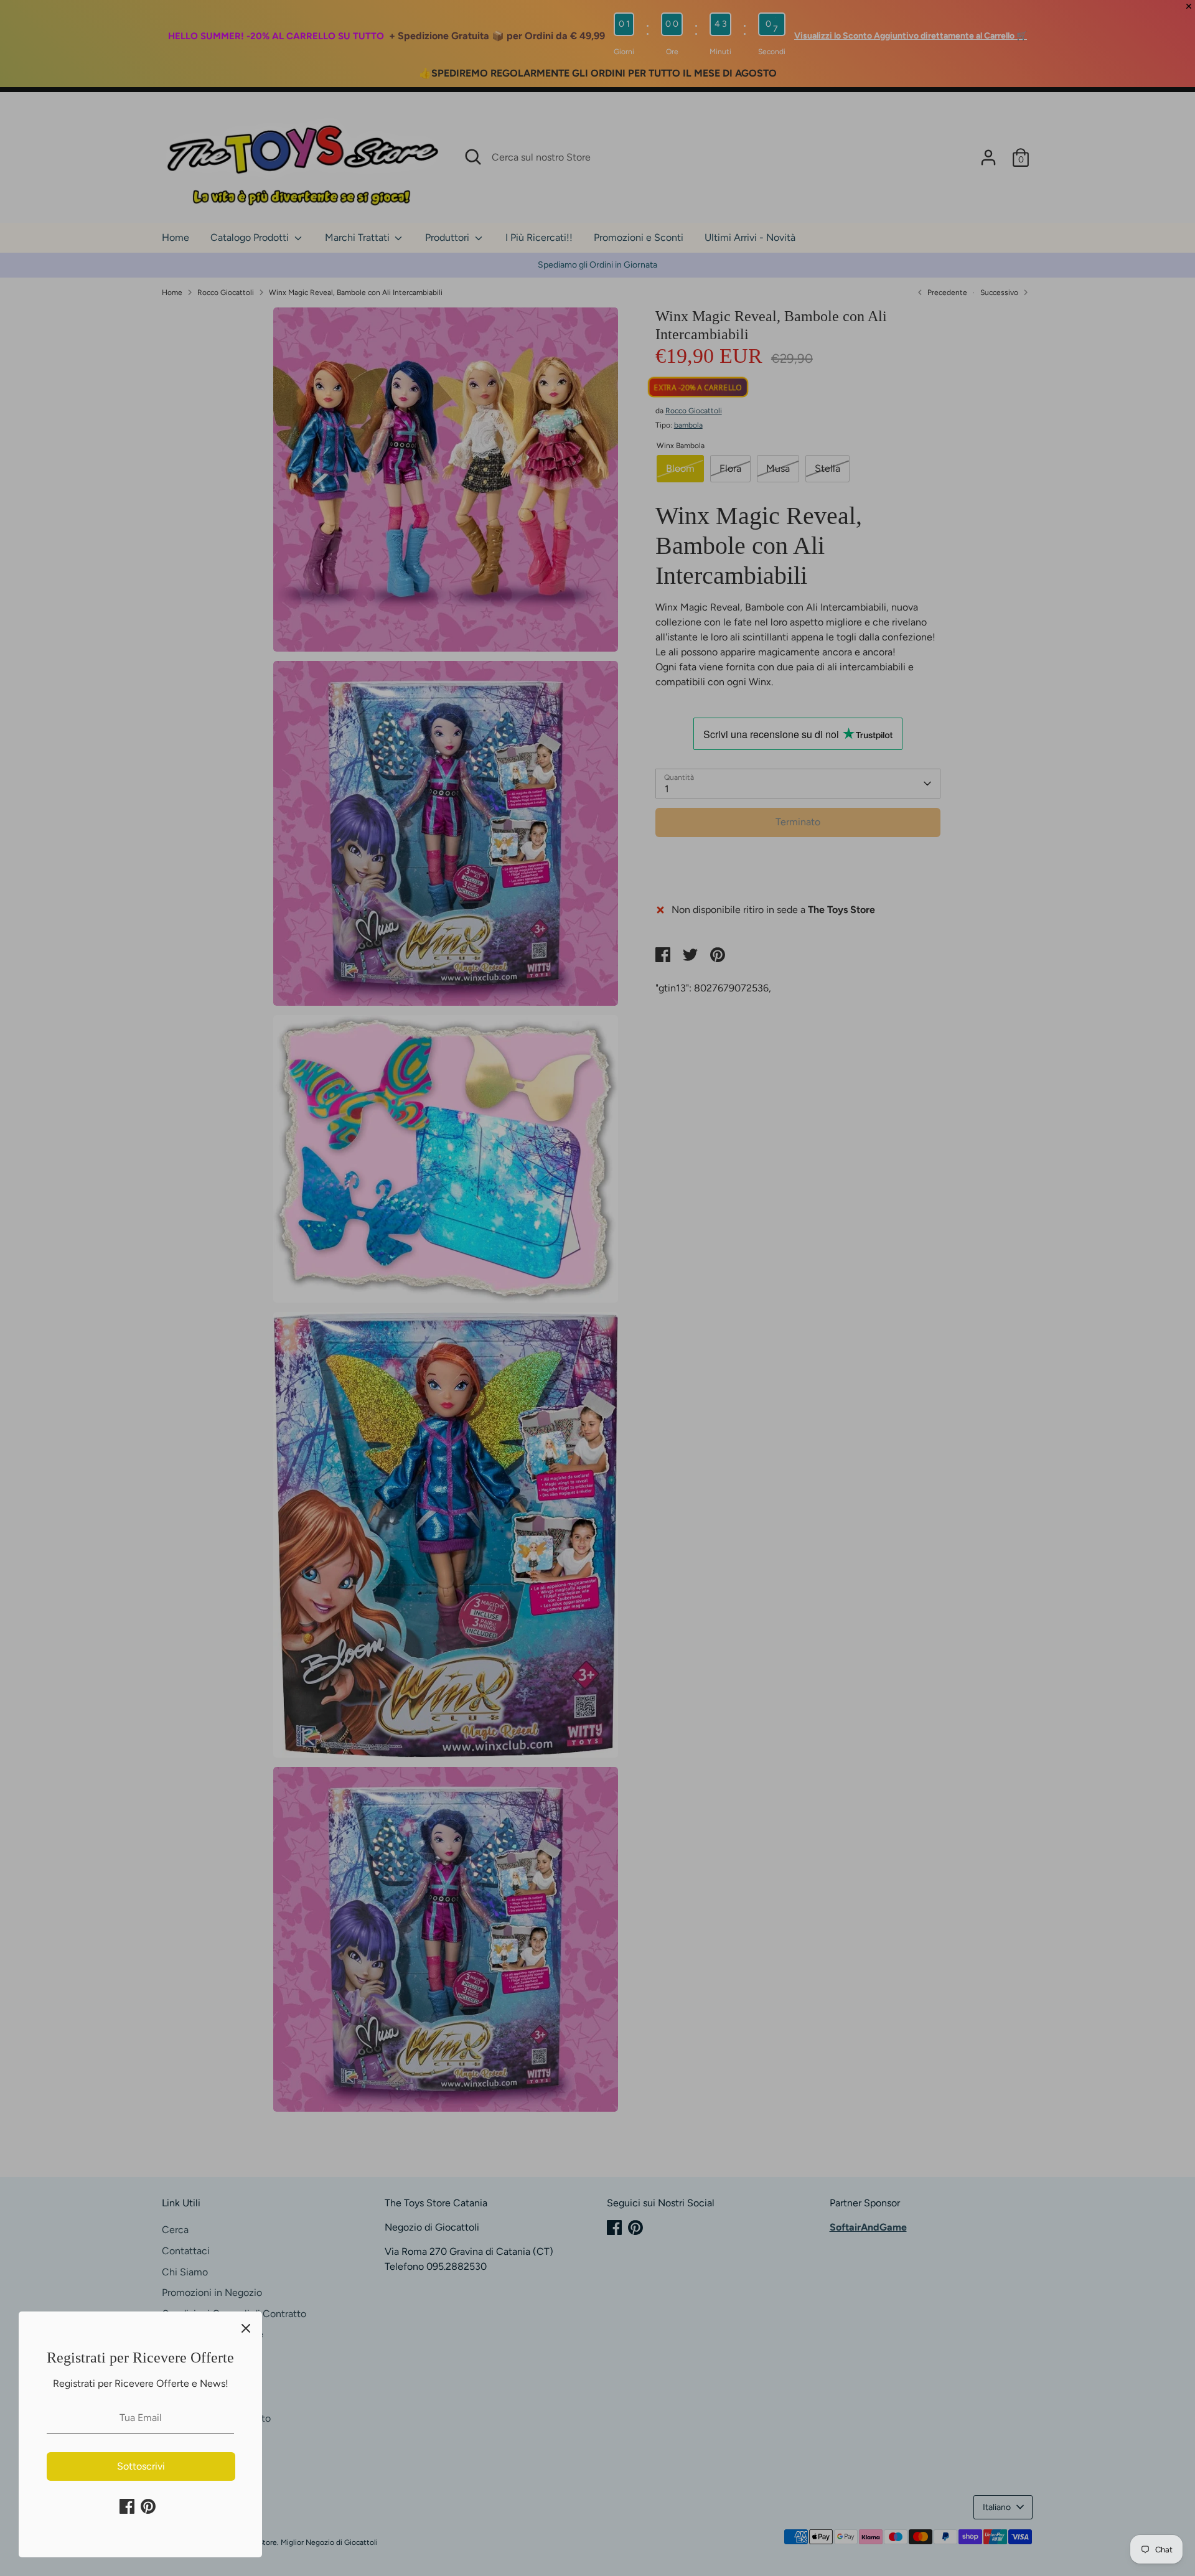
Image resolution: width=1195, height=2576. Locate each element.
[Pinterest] (148, 2506)
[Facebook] (127, 2506)
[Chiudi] (246, 2328)
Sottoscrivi (141, 2466)
